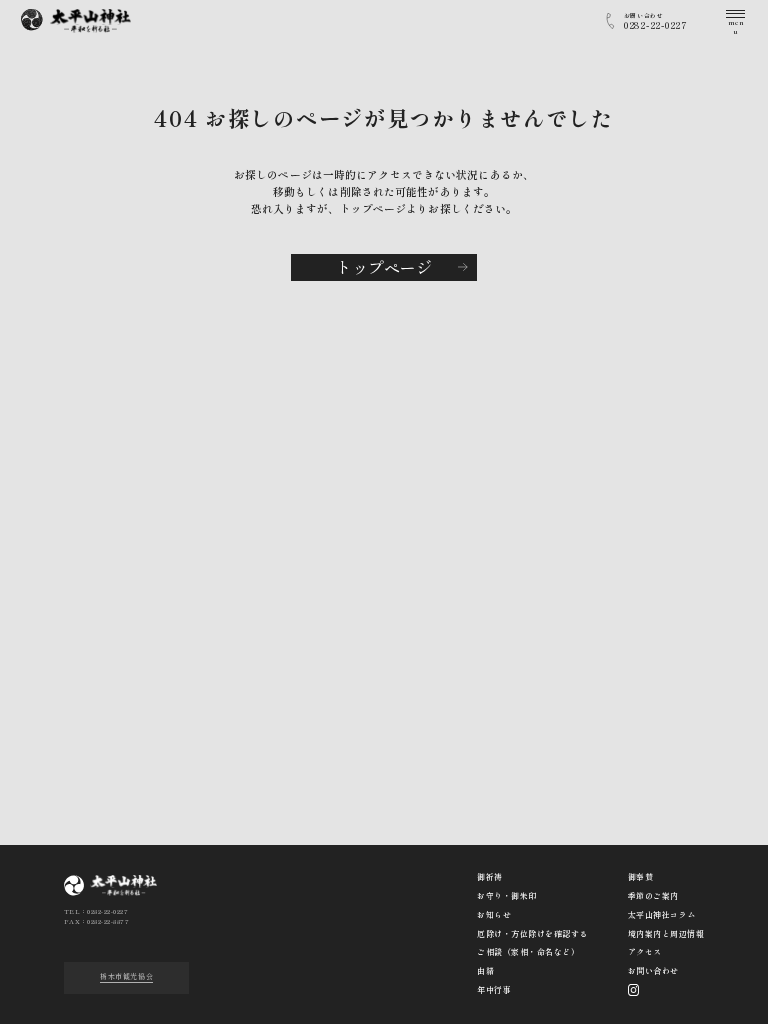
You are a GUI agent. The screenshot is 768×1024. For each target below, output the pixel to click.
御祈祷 (489, 876)
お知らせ (494, 914)
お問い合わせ (653, 970)
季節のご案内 (653, 895)
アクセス (645, 951)
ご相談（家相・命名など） (528, 951)
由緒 (485, 970)
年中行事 (494, 989)
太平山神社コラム (662, 914)
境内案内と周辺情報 (666, 933)
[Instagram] (634, 990)
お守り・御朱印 (506, 895)
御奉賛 (640, 876)
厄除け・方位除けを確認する (532, 933)
